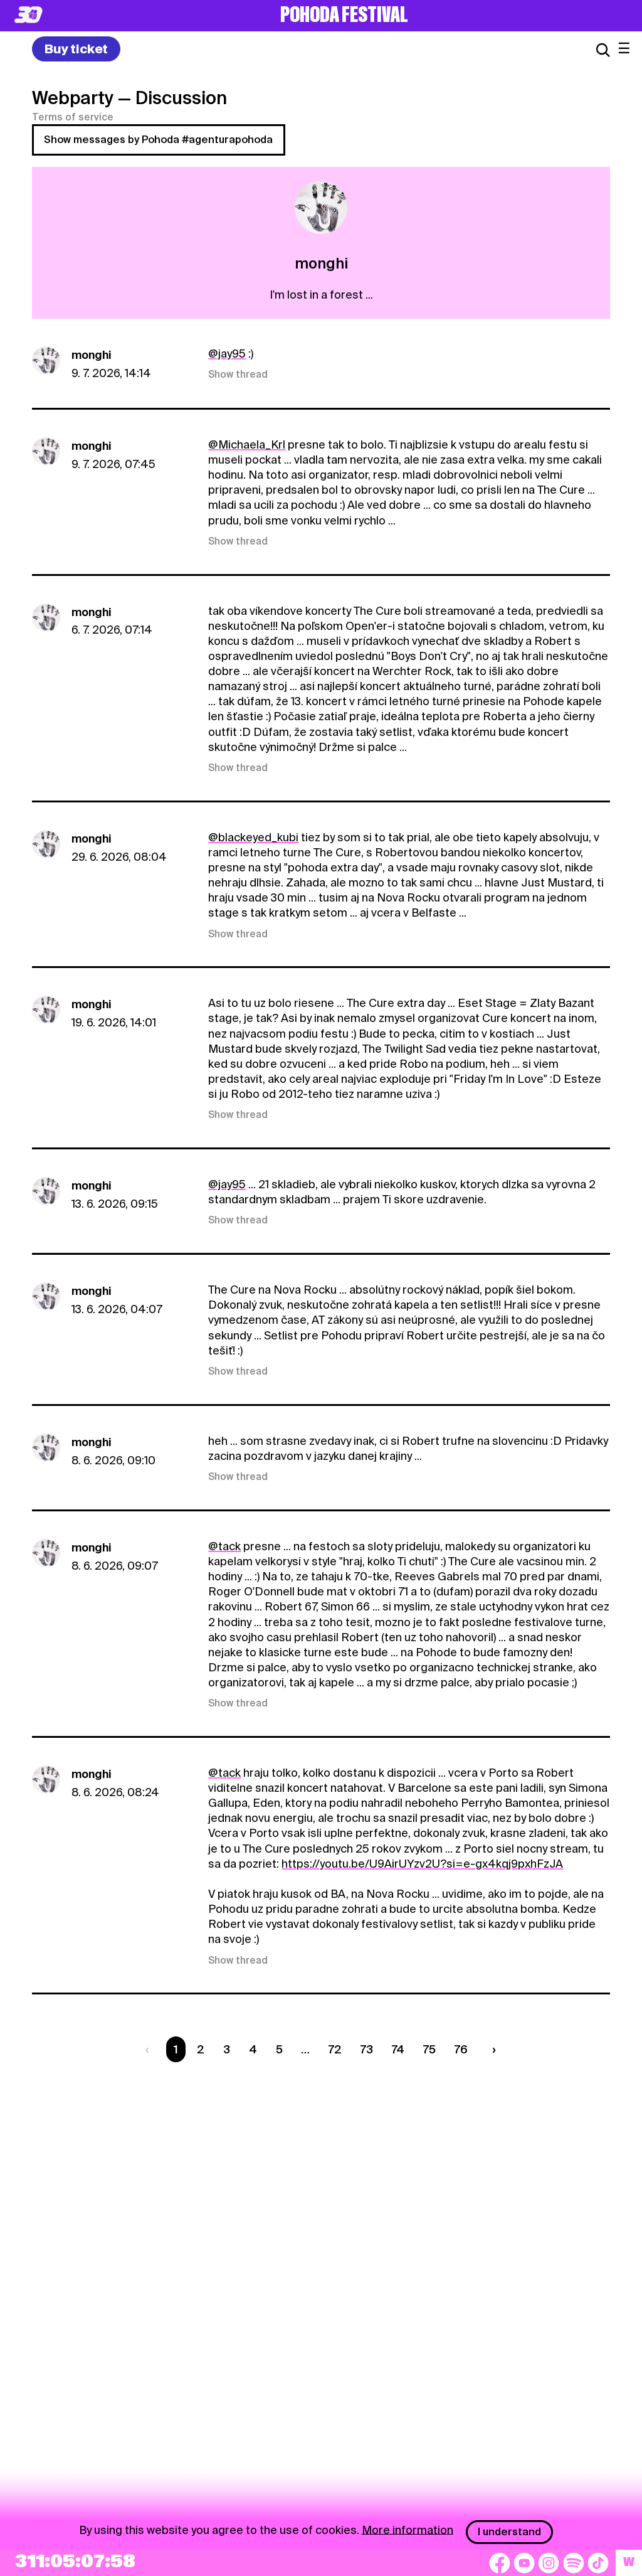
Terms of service (73, 117)
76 (461, 2049)
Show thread (238, 375)
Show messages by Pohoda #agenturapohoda (158, 140)
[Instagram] (549, 2563)
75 (429, 2049)
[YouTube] (524, 2563)
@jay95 (227, 354)
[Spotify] (574, 2563)
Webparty (73, 98)
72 (335, 2049)
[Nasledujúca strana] (491, 2049)
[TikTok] (598, 2563)
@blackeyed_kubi (253, 837)
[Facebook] (500, 2563)
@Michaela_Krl (247, 444)
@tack (224, 1546)
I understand (509, 2532)
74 (398, 2049)
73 (367, 2049)
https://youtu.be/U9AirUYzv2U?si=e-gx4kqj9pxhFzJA (422, 1864)
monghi (92, 355)
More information (408, 2529)
